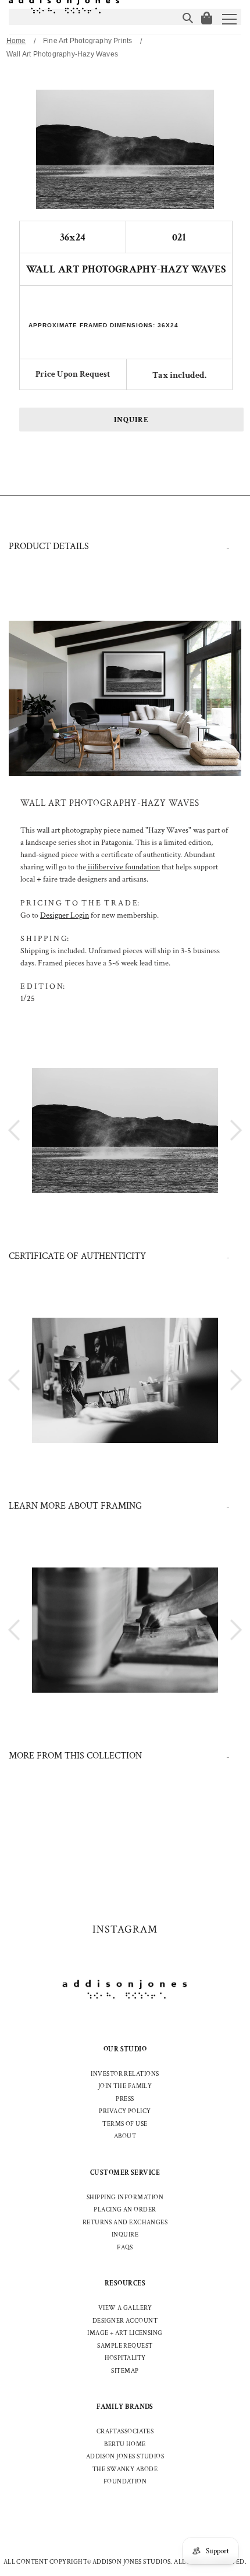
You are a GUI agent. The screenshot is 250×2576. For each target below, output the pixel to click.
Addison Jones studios (125, 2457)
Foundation (125, 2482)
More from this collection (75, 1756)
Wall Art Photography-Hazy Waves (62, 54)
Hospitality (125, 2358)
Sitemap (125, 2371)
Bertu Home (125, 2444)
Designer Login (65, 915)
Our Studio (125, 2049)
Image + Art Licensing (125, 2333)
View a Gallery (125, 2308)
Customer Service (125, 2173)
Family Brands (125, 2407)
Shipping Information (125, 2198)
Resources (125, 2283)
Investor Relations (125, 2074)
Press (125, 2099)
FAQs (125, 2248)
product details (49, 546)
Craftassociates (125, 2432)
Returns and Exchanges (125, 2223)
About (125, 2136)
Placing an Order (125, 2210)
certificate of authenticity (77, 1256)
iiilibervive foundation (123, 867)
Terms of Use (125, 2124)
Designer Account (125, 2321)
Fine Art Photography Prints (87, 41)
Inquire (131, 420)
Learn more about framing (75, 1506)
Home (16, 41)
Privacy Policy (125, 2111)
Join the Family (125, 2086)
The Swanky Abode (125, 2469)
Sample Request (125, 2346)
